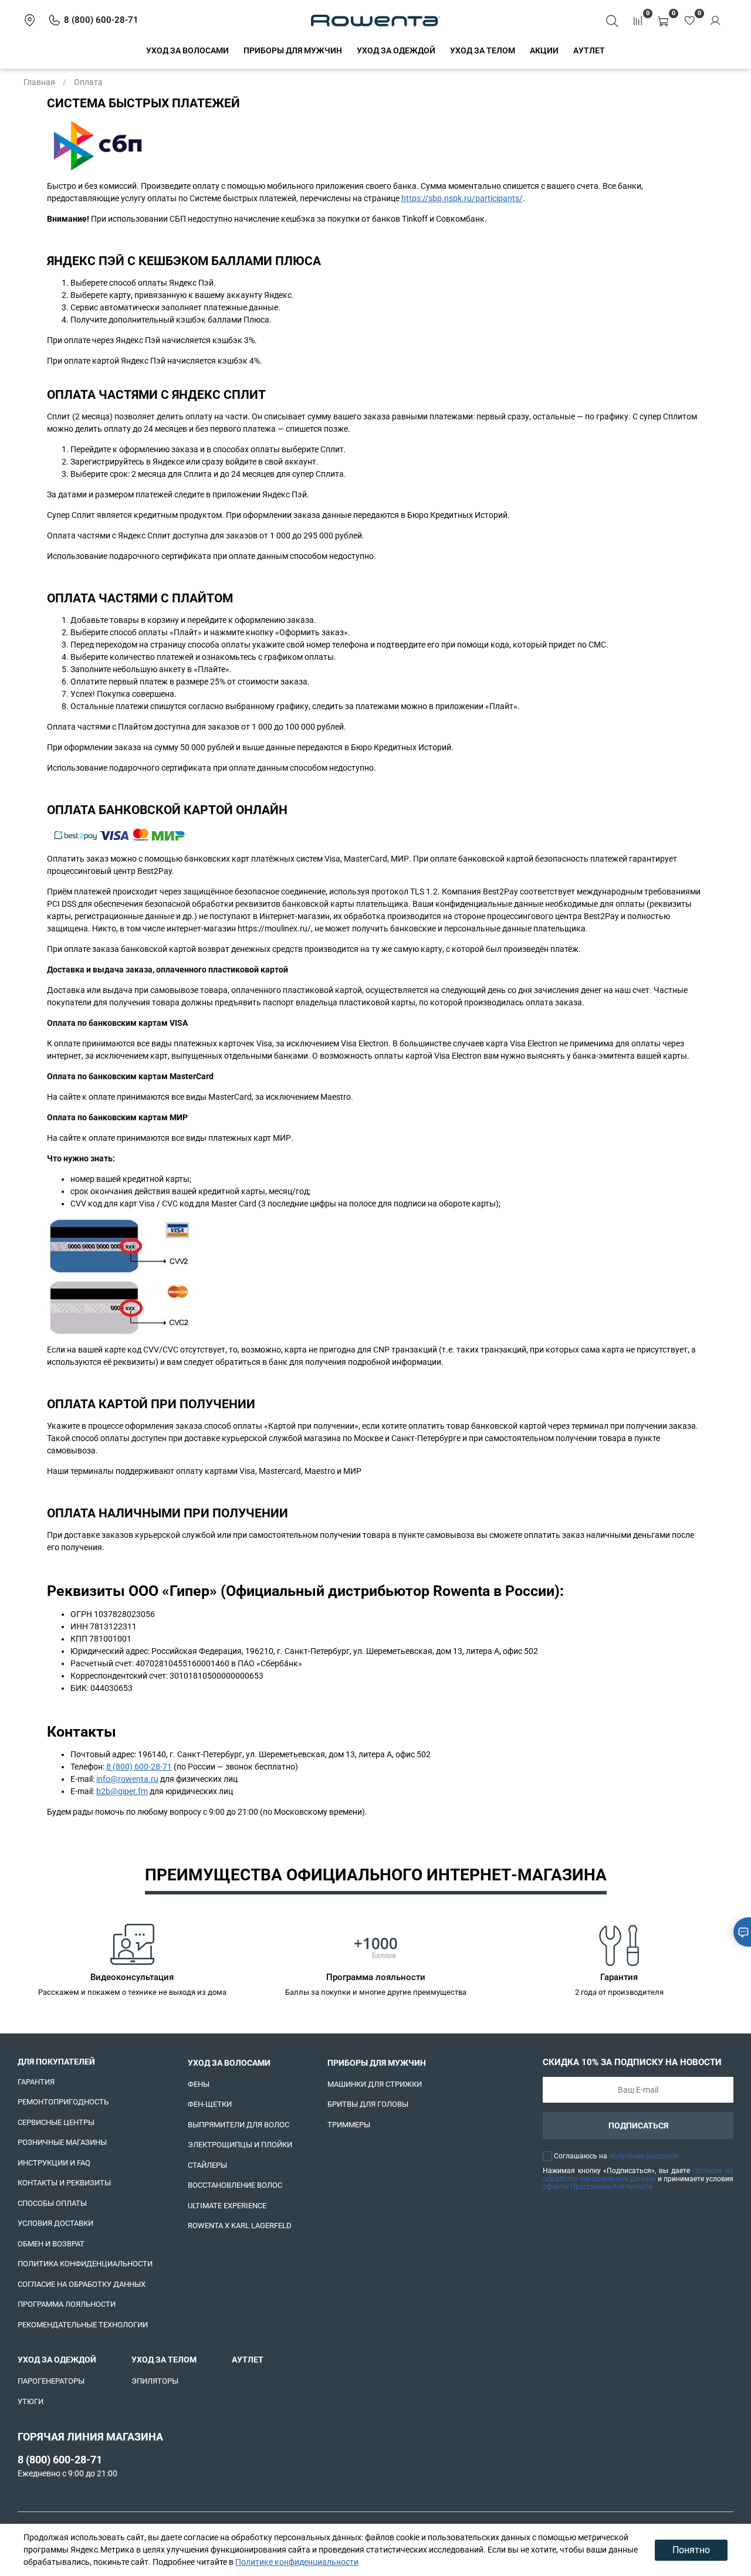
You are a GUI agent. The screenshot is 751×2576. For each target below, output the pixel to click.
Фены (199, 2084)
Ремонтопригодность (63, 2102)
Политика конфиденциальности (85, 2264)
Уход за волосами (187, 50)
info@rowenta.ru (127, 1779)
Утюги (31, 2402)
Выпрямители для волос (239, 2125)
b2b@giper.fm (122, 1791)
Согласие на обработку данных (82, 2284)
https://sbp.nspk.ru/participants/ (462, 198)
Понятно (691, 2550)
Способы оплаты (52, 2203)
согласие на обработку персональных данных (638, 2175)
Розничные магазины (62, 2142)
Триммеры (349, 2125)
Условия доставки (55, 2223)
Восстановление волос (235, 2185)
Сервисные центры (56, 2122)
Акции (544, 50)
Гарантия (36, 2082)
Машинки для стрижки (375, 2084)
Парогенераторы (51, 2381)
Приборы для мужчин (293, 50)
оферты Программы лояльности (598, 2187)
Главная (39, 82)
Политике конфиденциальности (297, 2562)
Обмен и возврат (51, 2244)
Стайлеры (207, 2165)
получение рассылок (644, 2156)
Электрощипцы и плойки (240, 2145)
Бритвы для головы (368, 2104)
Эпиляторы (155, 2381)
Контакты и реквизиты (64, 2183)
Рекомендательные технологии (83, 2325)
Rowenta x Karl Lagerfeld (240, 2226)
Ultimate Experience (227, 2206)
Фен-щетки (210, 2104)
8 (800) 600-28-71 (139, 1767)
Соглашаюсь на (616, 2156)
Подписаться (638, 2126)
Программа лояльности (67, 2304)
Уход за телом (483, 50)
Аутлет (589, 50)
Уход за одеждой (396, 50)
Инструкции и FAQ (54, 2163)
